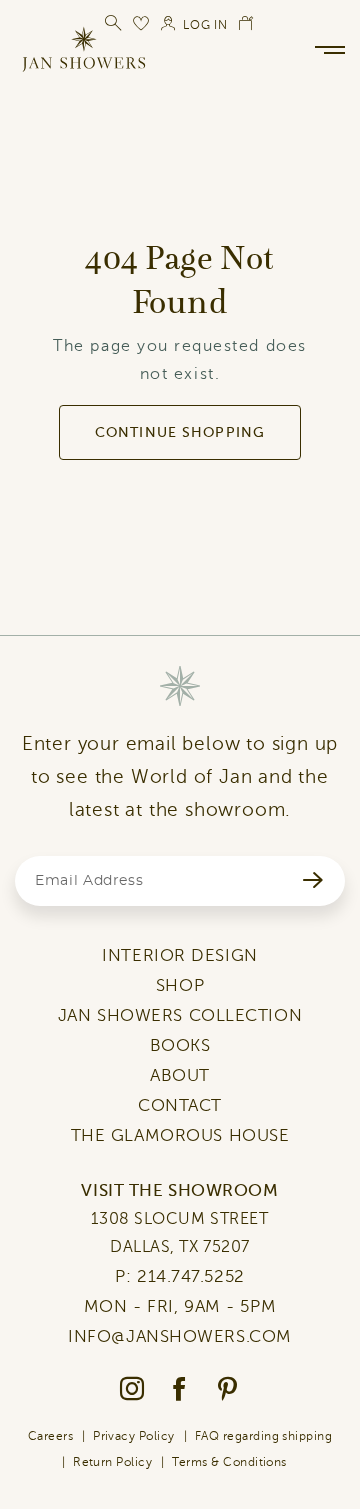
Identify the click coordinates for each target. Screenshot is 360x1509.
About (180, 1075)
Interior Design (179, 955)
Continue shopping (180, 432)
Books (180, 1045)
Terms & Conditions (229, 1462)
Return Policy (112, 1462)
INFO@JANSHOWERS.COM (180, 1336)
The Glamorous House (180, 1135)
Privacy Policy (134, 1436)
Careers (50, 1436)
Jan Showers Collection (180, 1015)
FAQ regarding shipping (264, 1436)
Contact (180, 1105)
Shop (180, 985)
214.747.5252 (191, 1276)
